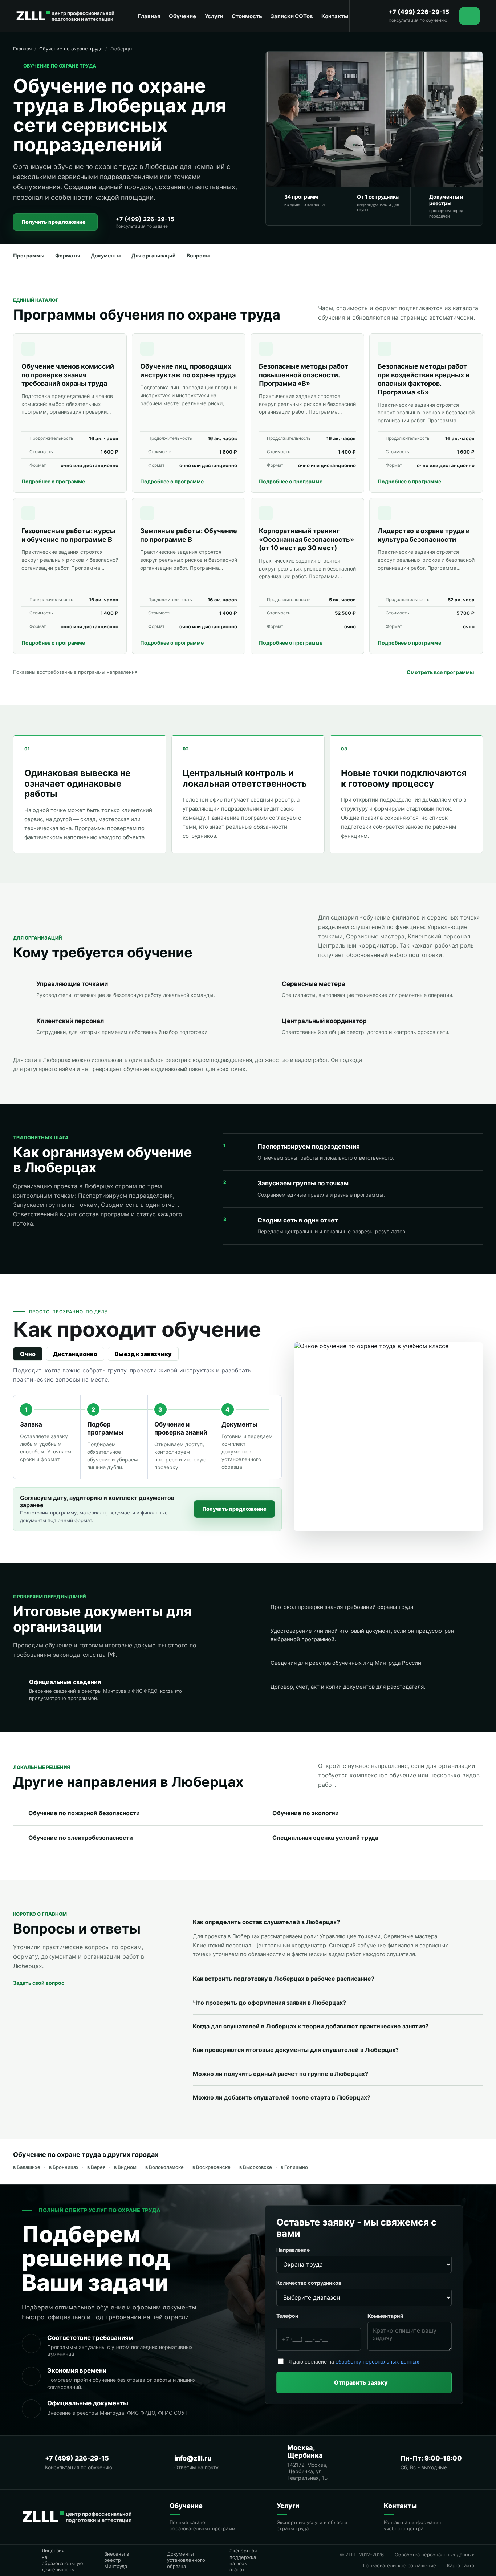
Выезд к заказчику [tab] (143, 1354)
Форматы (68, 255)
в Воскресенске (212, 2167)
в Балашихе (27, 2167)
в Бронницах (64, 2167)
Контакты (335, 16)
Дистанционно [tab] (75, 1354)
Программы (29, 255)
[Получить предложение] (469, 16)
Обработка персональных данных (434, 2555)
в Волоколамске (164, 2167)
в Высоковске (256, 2167)
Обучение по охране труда (71, 49)
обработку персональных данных (377, 2362)
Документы (106, 255)
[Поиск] (373, 16)
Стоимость (247, 16)
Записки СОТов (292, 16)
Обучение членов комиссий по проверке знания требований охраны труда (68, 375)
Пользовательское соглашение (400, 2565)
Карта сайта (461, 2565)
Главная (149, 16)
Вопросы (198, 255)
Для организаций (154, 255)
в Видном (125, 2167)
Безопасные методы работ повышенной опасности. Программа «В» (304, 375)
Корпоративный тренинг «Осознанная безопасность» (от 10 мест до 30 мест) (306, 539)
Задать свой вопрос (39, 1983)
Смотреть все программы (440, 672)
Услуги (214, 16)
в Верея (96, 2167)
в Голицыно (294, 2167)
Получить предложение (54, 222)
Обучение (182, 16)
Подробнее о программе (53, 481)
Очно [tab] (28, 1354)
